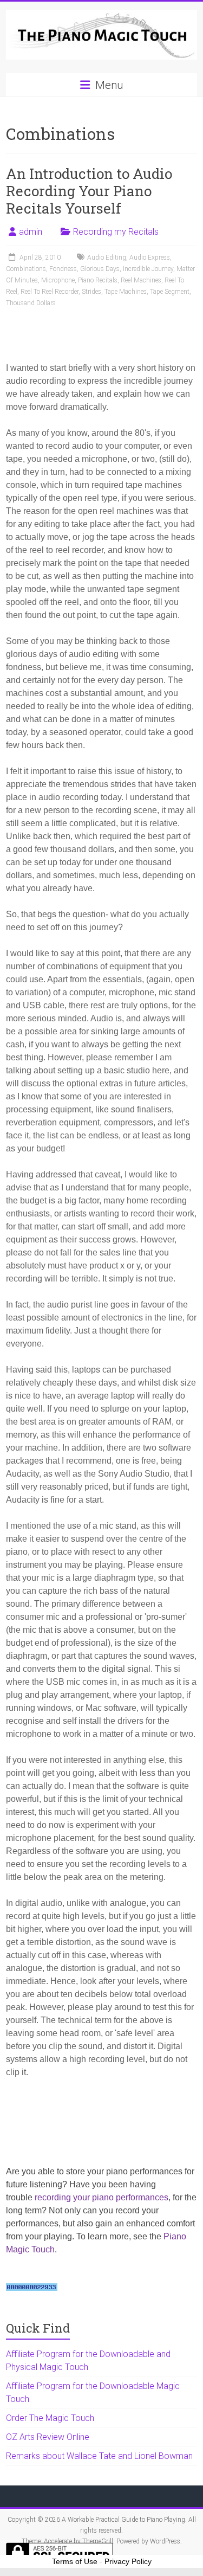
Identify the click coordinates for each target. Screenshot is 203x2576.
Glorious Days (100, 269)
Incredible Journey (148, 269)
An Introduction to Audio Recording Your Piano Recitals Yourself (89, 191)
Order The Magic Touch (50, 2418)
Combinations (26, 269)
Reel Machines (141, 280)
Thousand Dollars (31, 303)
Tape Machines (126, 292)
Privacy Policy (128, 2561)
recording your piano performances (101, 2197)
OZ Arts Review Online (48, 2437)
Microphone (58, 280)
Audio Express (150, 257)
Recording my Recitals (116, 232)
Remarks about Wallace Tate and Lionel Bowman (99, 2456)
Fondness (63, 269)
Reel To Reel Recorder (50, 292)
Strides (91, 292)
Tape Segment (170, 292)
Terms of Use (75, 2561)
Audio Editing (107, 257)
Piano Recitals (98, 280)
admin (31, 232)
